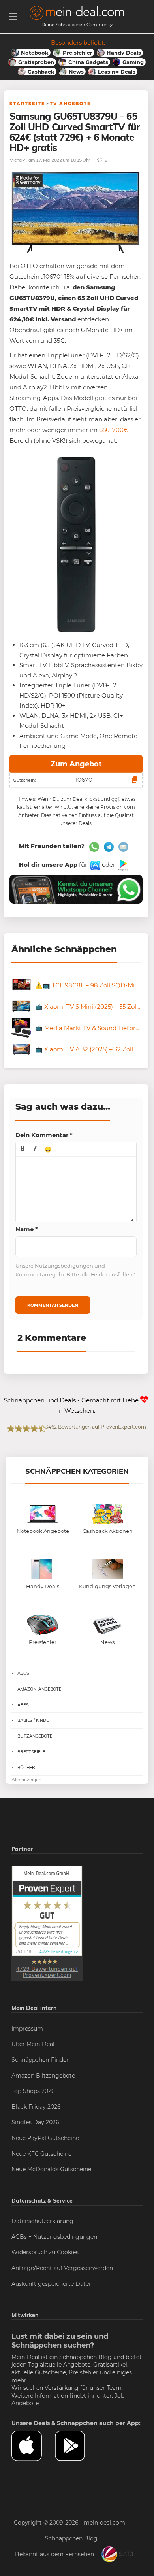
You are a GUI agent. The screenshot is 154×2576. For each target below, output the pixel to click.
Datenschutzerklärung (42, 2221)
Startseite (27, 104)
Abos (23, 1673)
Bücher (26, 1768)
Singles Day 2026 (35, 2122)
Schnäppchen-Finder (40, 2060)
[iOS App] (95, 865)
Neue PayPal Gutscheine (45, 2138)
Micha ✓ (18, 160)
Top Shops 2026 (33, 2091)
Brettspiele (31, 1752)
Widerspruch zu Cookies (45, 2252)
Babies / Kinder (35, 1720)
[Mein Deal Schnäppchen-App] (77, 2446)
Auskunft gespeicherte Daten (52, 2284)
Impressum (27, 2029)
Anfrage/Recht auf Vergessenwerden (62, 2268)
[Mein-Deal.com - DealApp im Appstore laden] (33, 2446)
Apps (23, 1705)
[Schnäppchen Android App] (123, 865)
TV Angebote (70, 104)
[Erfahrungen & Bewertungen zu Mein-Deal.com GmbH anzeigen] (47, 1923)
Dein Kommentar (44, 1135)
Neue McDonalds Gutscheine (51, 2169)
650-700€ (114, 430)
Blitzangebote (35, 1736)
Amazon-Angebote (39, 1689)
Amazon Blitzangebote (43, 2076)
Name (27, 1229)
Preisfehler (84, 2372)
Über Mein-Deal (33, 2044)
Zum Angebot (76, 764)
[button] (23, 1149)
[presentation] (23, 1149)
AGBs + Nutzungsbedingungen (54, 2237)
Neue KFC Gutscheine (41, 2154)
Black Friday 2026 (36, 2107)
